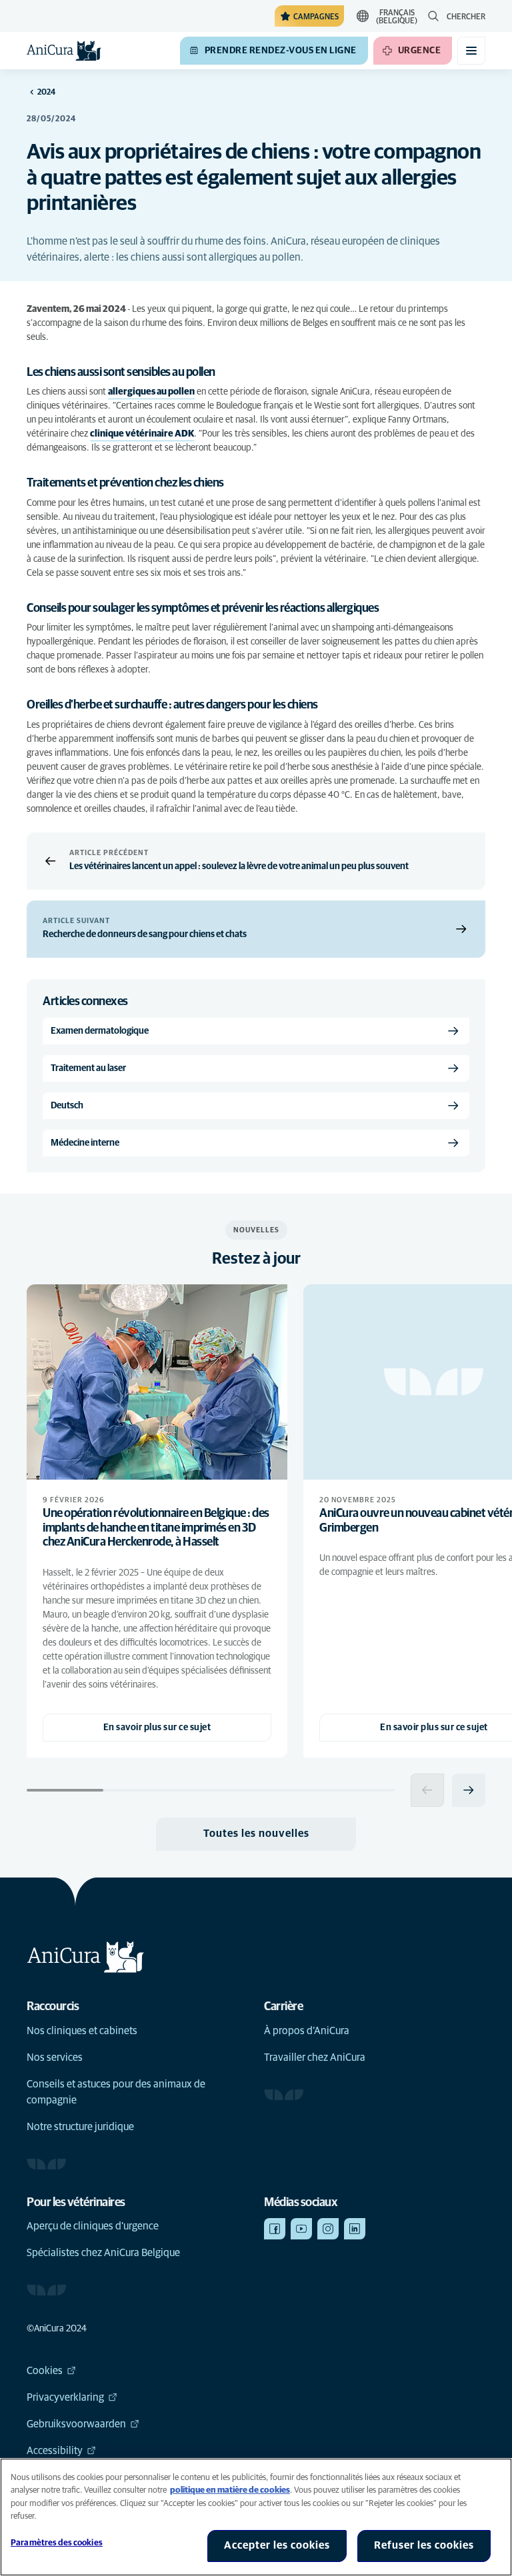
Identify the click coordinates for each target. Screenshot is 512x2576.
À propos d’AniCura (307, 2031)
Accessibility (55, 2451)
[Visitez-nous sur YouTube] (301, 2229)
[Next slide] (469, 1790)
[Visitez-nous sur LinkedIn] (355, 2229)
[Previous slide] (427, 1790)
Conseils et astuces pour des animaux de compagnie (116, 2092)
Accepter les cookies (277, 2545)
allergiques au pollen (151, 392)
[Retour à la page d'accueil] (64, 51)
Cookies (45, 2371)
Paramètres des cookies (57, 2543)
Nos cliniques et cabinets (82, 2031)
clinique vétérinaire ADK (142, 434)
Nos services (55, 2057)
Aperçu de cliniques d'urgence (93, 2226)
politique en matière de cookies (230, 2490)
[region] (256, 2517)
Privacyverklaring (65, 2397)
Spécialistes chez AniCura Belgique (103, 2253)
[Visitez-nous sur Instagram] (328, 2229)
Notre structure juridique (80, 2127)
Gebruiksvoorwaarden (76, 2424)
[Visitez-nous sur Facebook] (275, 2229)
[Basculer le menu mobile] (471, 51)
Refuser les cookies (424, 2545)
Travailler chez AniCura (315, 2057)
